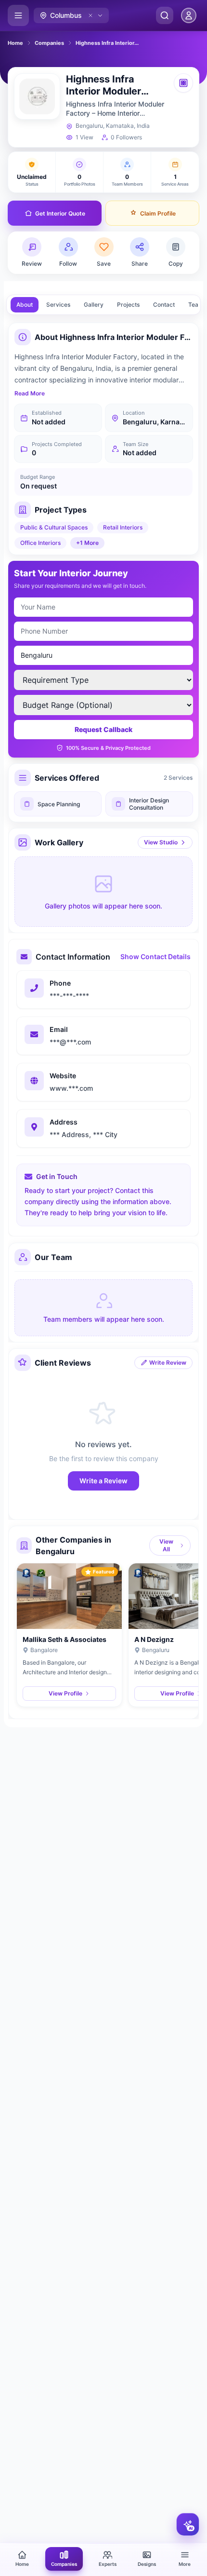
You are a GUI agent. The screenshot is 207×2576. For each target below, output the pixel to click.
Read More (30, 393)
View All (166, 1545)
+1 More (87, 543)
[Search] (165, 15)
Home (15, 43)
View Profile (65, 1693)
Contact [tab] (164, 305)
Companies (49, 43)
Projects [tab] (128, 305)
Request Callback (103, 729)
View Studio (161, 842)
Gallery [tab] (94, 305)
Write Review (168, 1363)
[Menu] (18, 15)
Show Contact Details (155, 956)
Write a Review (103, 1481)
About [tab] (25, 305)
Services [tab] (58, 305)
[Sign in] (189, 15)
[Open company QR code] (183, 83)
